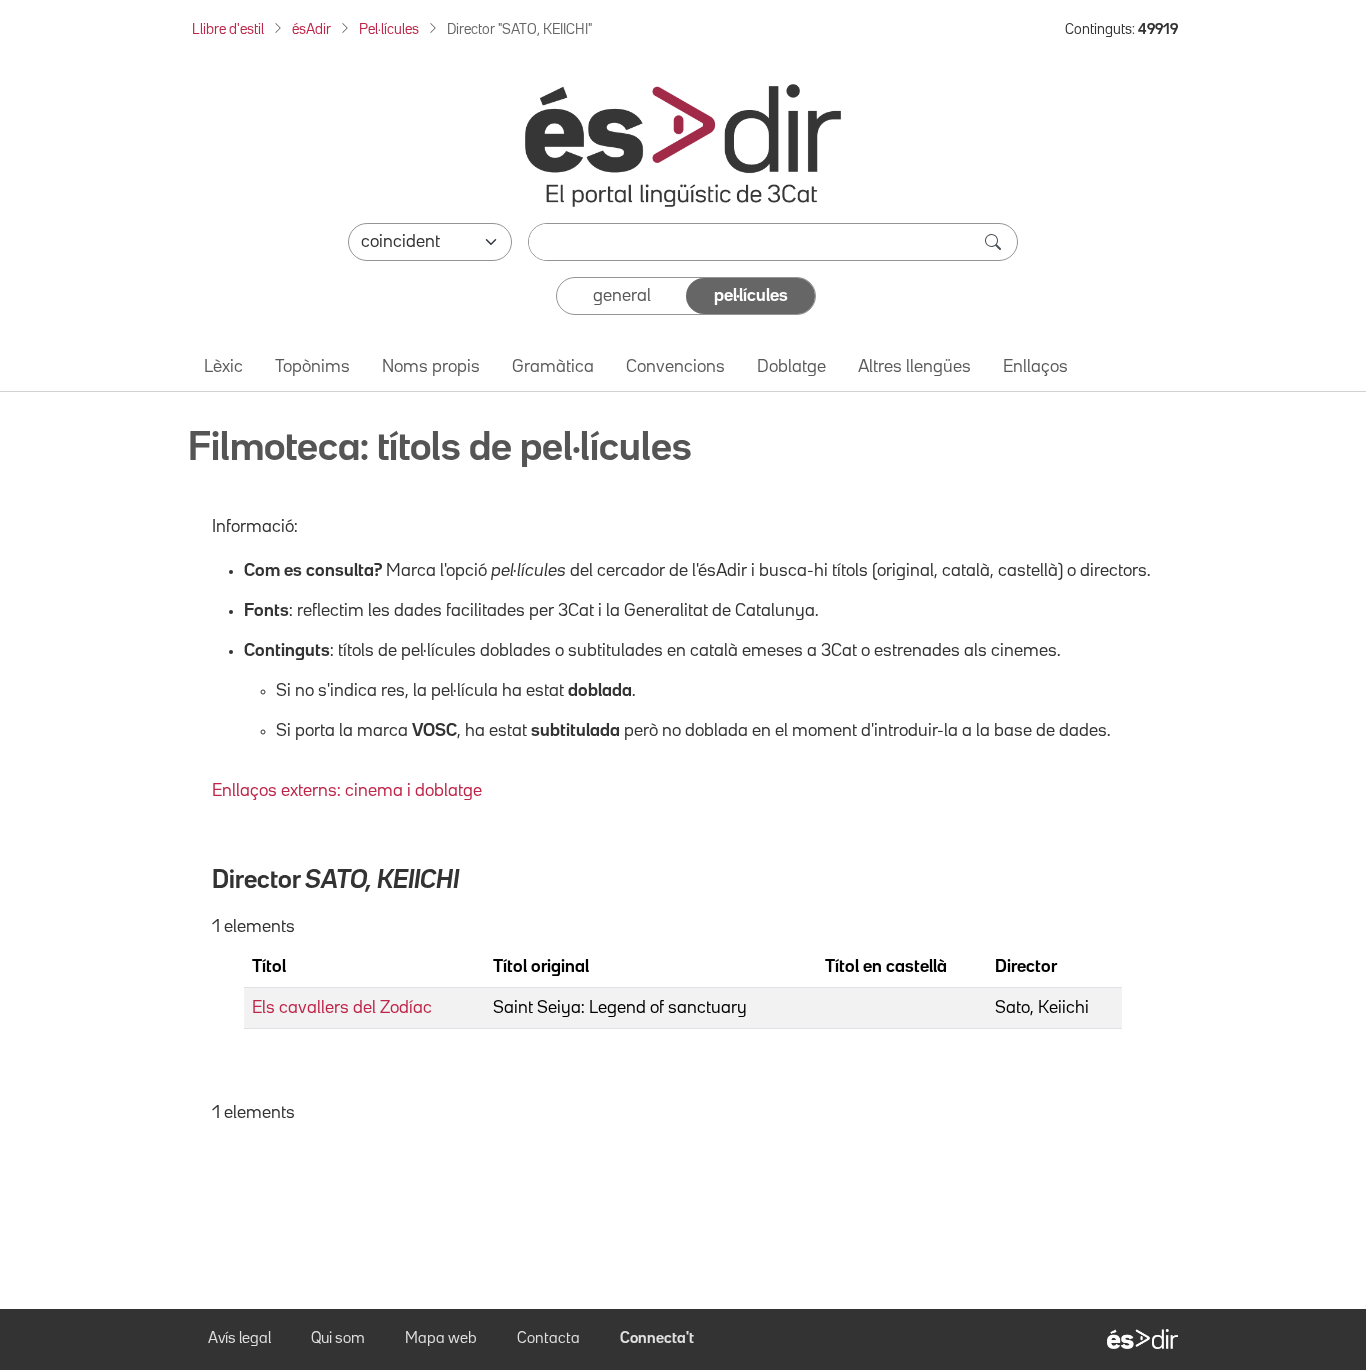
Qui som (338, 1339)
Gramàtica (553, 367)
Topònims (312, 367)
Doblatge (791, 367)
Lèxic (223, 367)
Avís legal (239, 1339)
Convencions (675, 367)
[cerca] (995, 242)
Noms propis (431, 367)
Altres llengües (914, 367)
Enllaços (1035, 367)
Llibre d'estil (228, 29)
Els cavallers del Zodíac (342, 1008)
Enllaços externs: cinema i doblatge (347, 791)
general (622, 296)
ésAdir (311, 29)
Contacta (548, 1339)
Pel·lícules (389, 29)
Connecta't (657, 1339)
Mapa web (441, 1339)
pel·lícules (751, 296)
